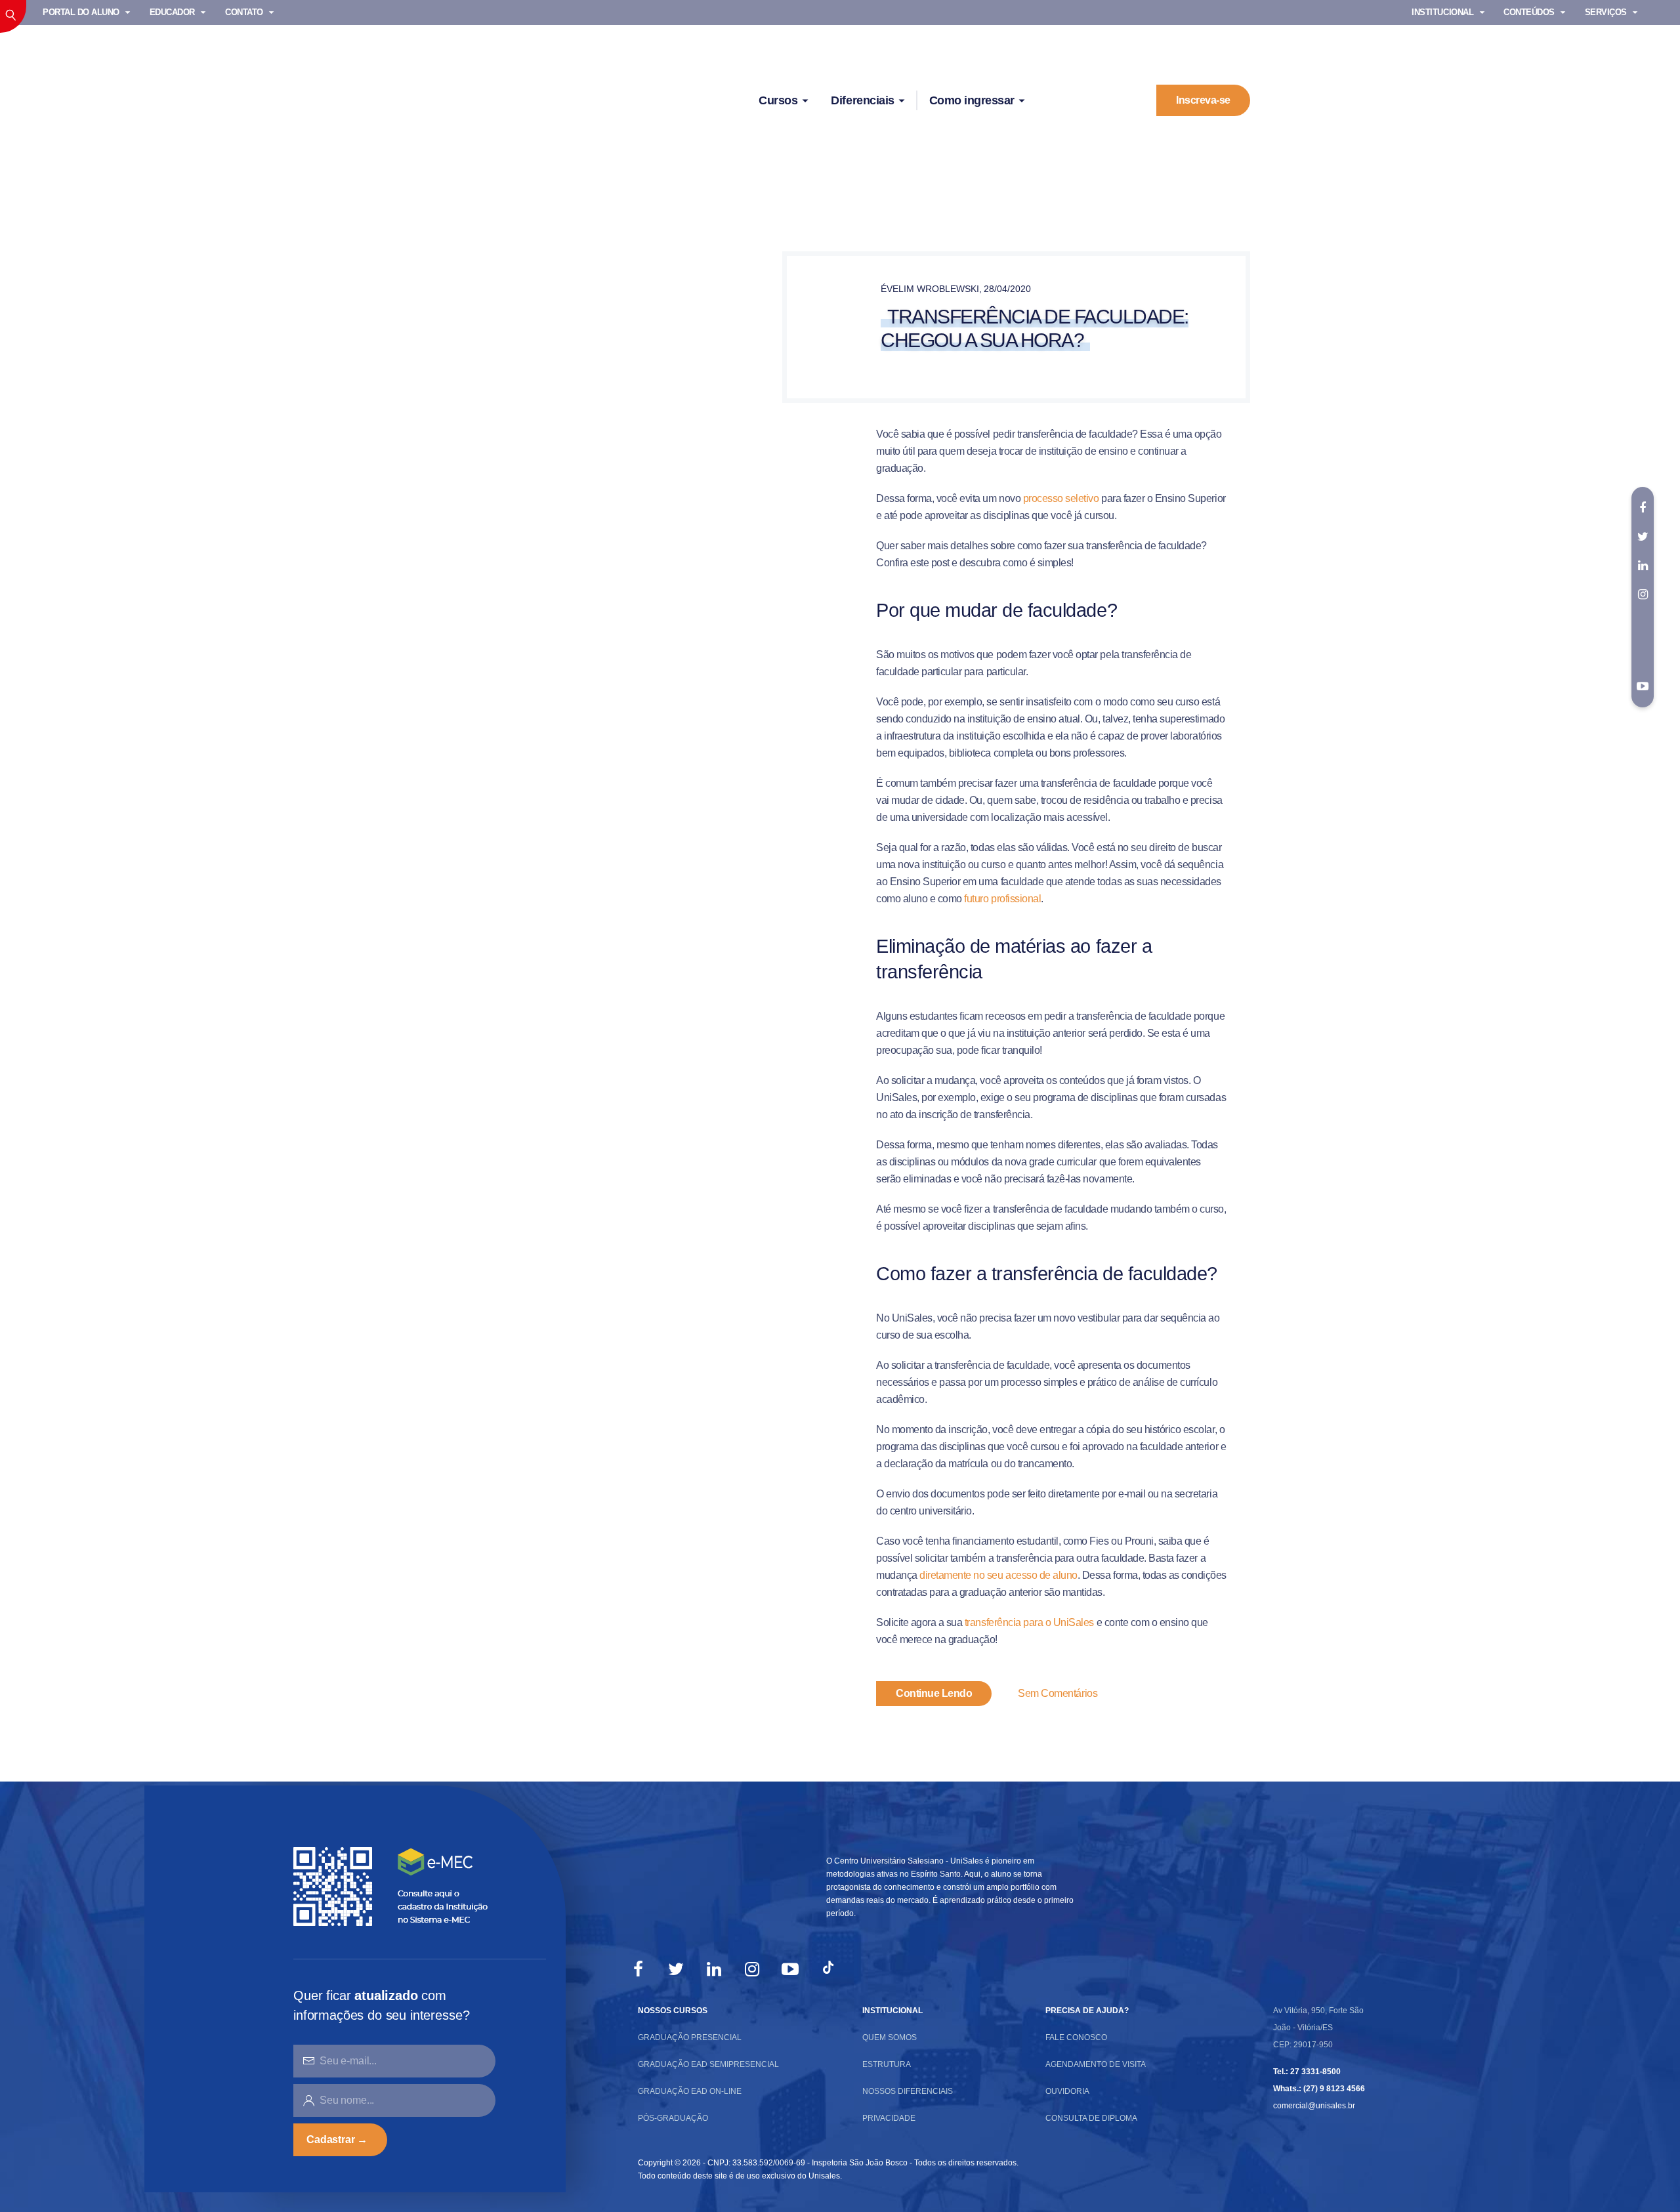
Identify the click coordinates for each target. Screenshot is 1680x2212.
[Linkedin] (714, 1969)
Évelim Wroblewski (930, 289)
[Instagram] (752, 1969)
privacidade (889, 2118)
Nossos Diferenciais (908, 2091)
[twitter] (1643, 537)
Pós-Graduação (673, 2118)
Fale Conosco (1076, 2037)
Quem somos (890, 2037)
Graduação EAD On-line (690, 2091)
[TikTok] (828, 1969)
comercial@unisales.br (1314, 2106)
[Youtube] (1643, 686)
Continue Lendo (934, 1693)
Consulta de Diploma (1091, 2118)
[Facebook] (638, 1969)
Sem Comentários (1058, 1693)
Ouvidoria (1067, 2091)
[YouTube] (790, 1969)
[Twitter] (676, 1969)
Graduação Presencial (690, 2037)
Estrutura (887, 2064)
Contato (244, 12)
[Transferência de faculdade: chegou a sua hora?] (628, 378)
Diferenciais (862, 100)
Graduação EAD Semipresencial (708, 2064)
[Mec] (394, 1886)
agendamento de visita (1096, 2064)
